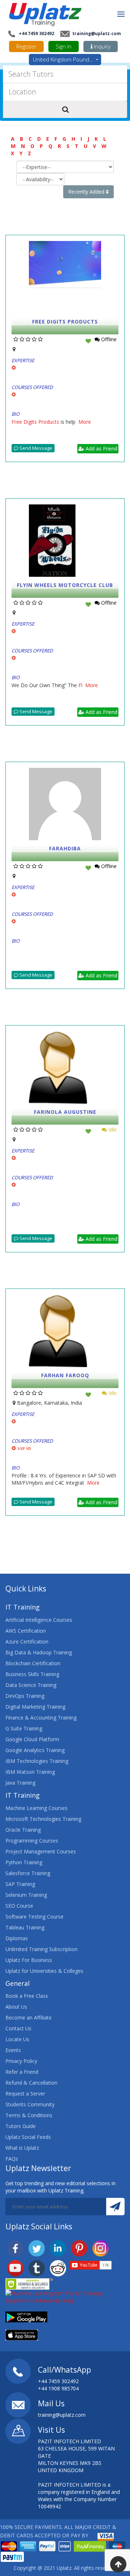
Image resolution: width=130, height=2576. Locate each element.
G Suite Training (24, 1728)
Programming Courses (32, 1841)
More (85, 422)
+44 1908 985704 (58, 2388)
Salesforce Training (28, 1873)
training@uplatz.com (96, 33)
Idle (112, 1130)
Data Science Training (31, 1685)
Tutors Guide (21, 2126)
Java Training (20, 1783)
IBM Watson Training (30, 1772)
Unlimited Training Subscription (42, 1949)
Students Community (30, 2104)
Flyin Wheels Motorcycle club (65, 585)
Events (13, 2050)
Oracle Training (23, 1830)
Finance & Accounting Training (41, 1718)
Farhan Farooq (65, 1375)
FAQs (12, 2159)
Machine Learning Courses (36, 1808)
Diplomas (17, 1938)
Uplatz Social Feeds (28, 2137)
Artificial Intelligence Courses (39, 1620)
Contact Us (18, 2028)
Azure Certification (27, 1642)
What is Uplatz (22, 2148)
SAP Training (20, 1884)
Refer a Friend (22, 2072)
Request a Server (25, 2093)
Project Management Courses (41, 1851)
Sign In (64, 46)
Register (26, 46)
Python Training (24, 1862)
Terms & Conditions (29, 2115)
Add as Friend (101, 449)
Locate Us (17, 2039)
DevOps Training (25, 1696)
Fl (82, 685)
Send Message (35, 448)
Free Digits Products (65, 322)
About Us (16, 2007)
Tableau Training (25, 1927)
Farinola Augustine (65, 1112)
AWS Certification (26, 1631)
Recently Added (87, 192)
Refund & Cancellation (31, 2083)
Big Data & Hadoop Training (39, 1652)
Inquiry (101, 46)
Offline (108, 339)
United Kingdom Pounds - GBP (67, 59)
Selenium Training (26, 1895)
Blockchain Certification (33, 1663)
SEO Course (19, 1906)
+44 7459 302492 (36, 33)
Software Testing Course (34, 1917)
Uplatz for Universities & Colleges (44, 1971)
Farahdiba (65, 848)
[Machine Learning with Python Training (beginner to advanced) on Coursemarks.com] (65, 2296)
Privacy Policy (21, 2061)
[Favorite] (88, 341)
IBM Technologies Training (37, 1761)
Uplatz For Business (29, 1960)
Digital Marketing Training (35, 1707)
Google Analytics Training (35, 1750)
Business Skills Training (32, 1674)
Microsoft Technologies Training (43, 1819)
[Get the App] (26, 2316)
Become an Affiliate (29, 2017)
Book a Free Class (27, 1996)
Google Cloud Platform (32, 1739)
